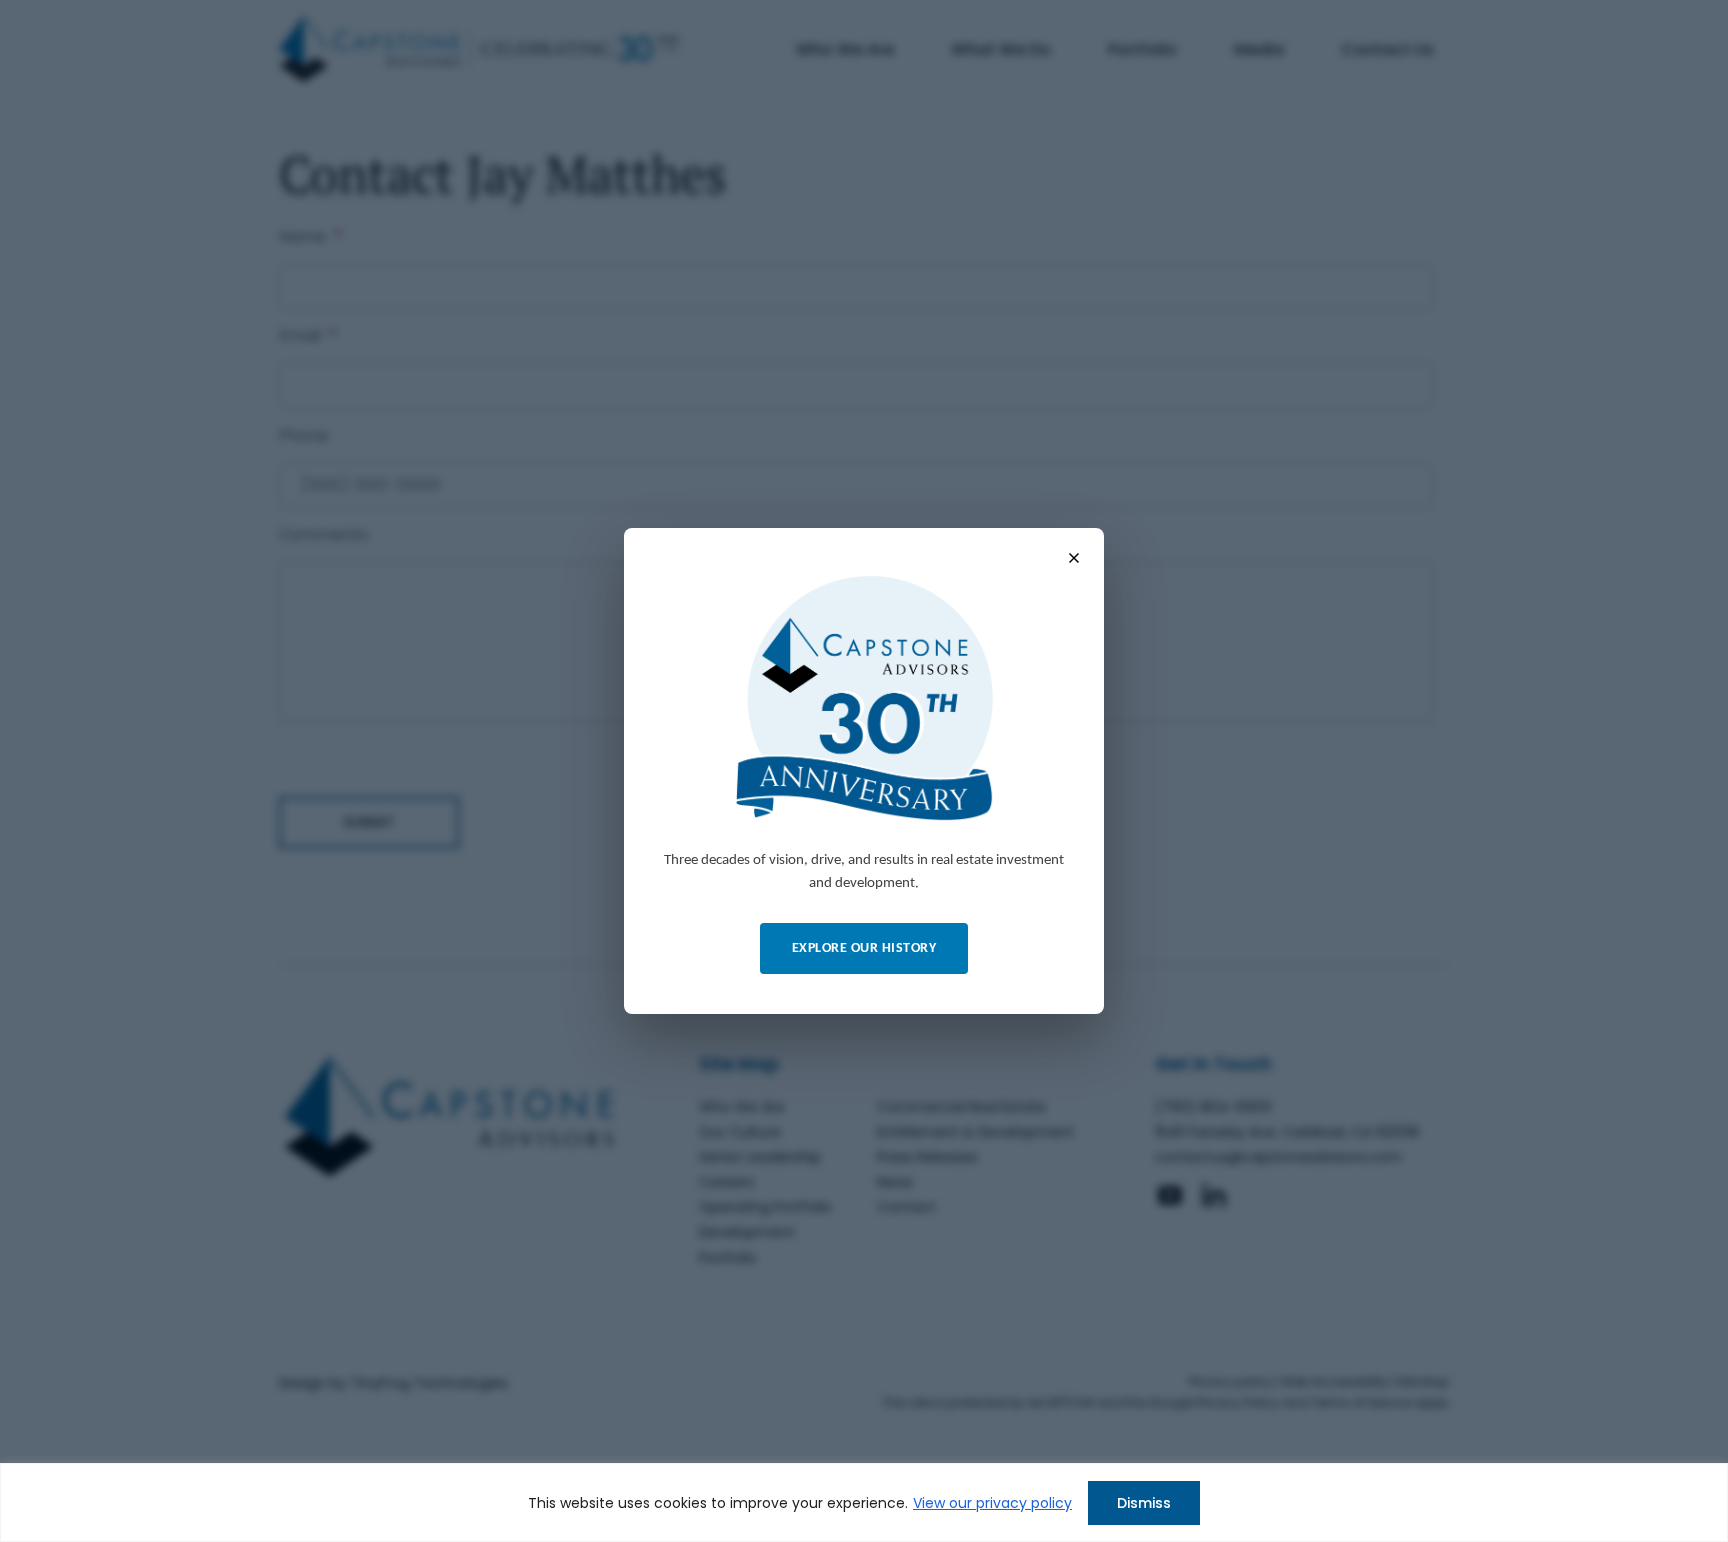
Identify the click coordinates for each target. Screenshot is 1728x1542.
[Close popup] (1074, 558)
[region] (864, 1502)
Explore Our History (864, 948)
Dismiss (1144, 1503)
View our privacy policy (992, 1503)
